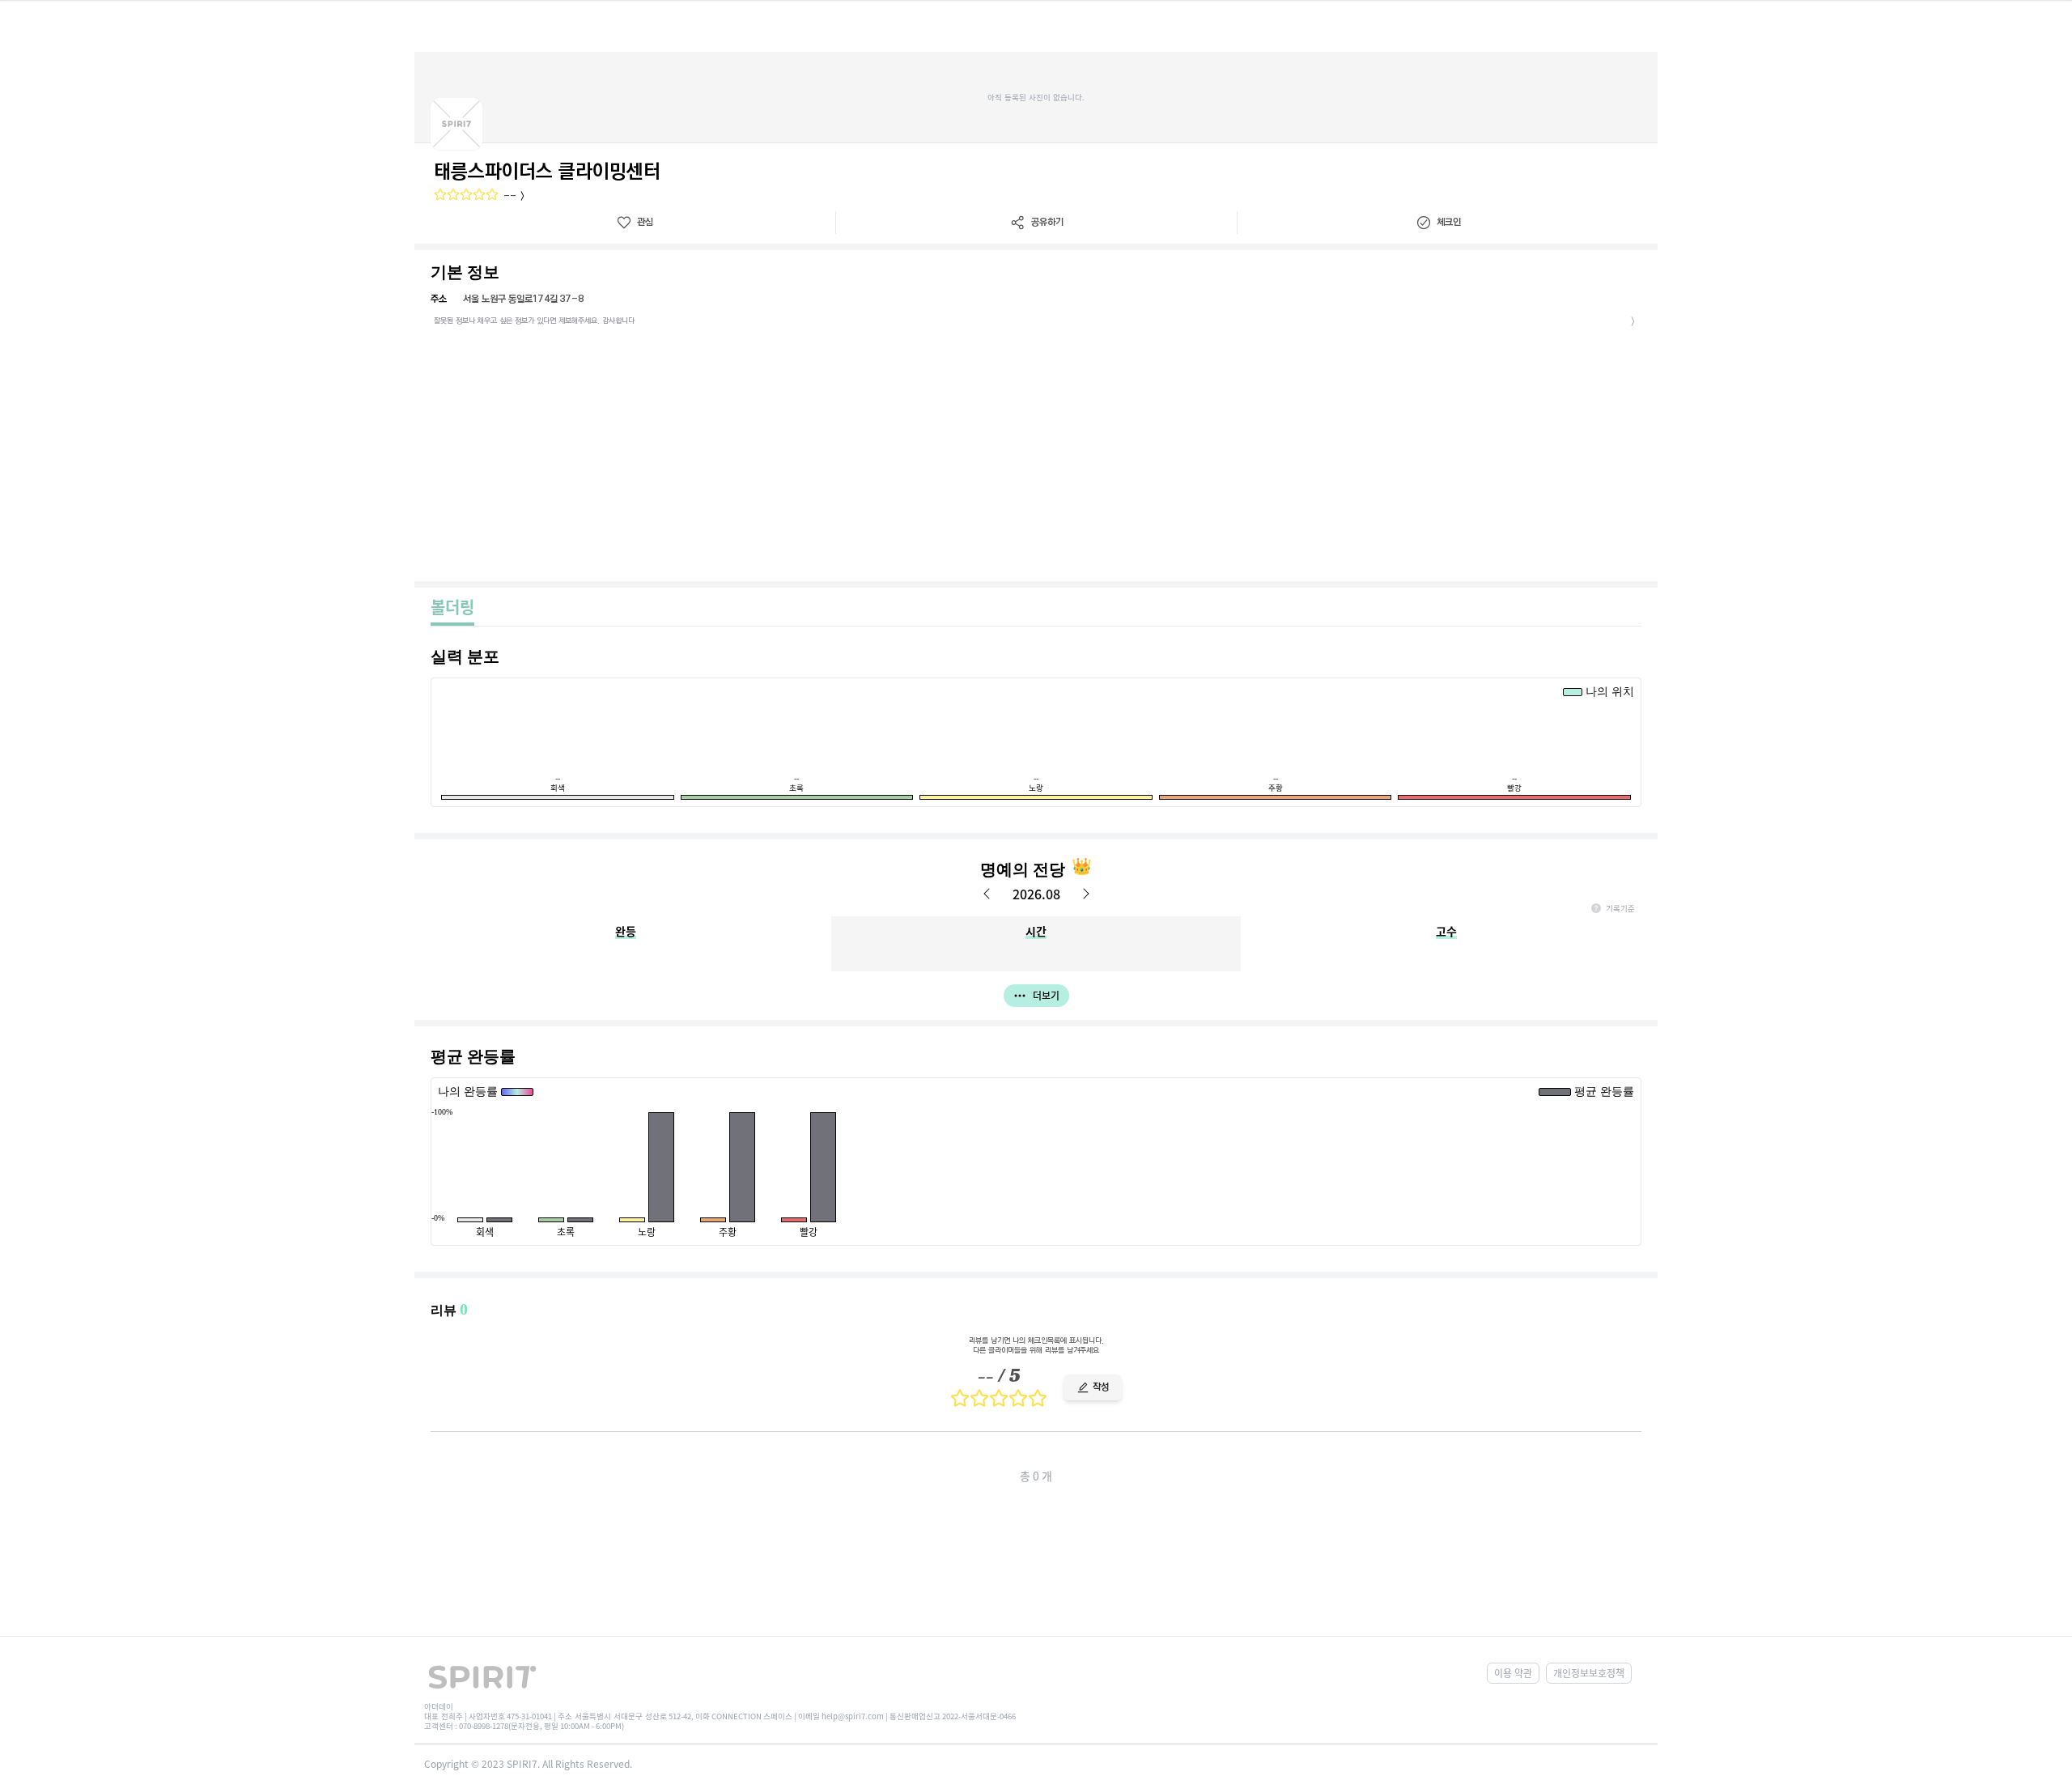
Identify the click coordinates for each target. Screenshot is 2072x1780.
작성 (1101, 1387)
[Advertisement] (1036, 460)
